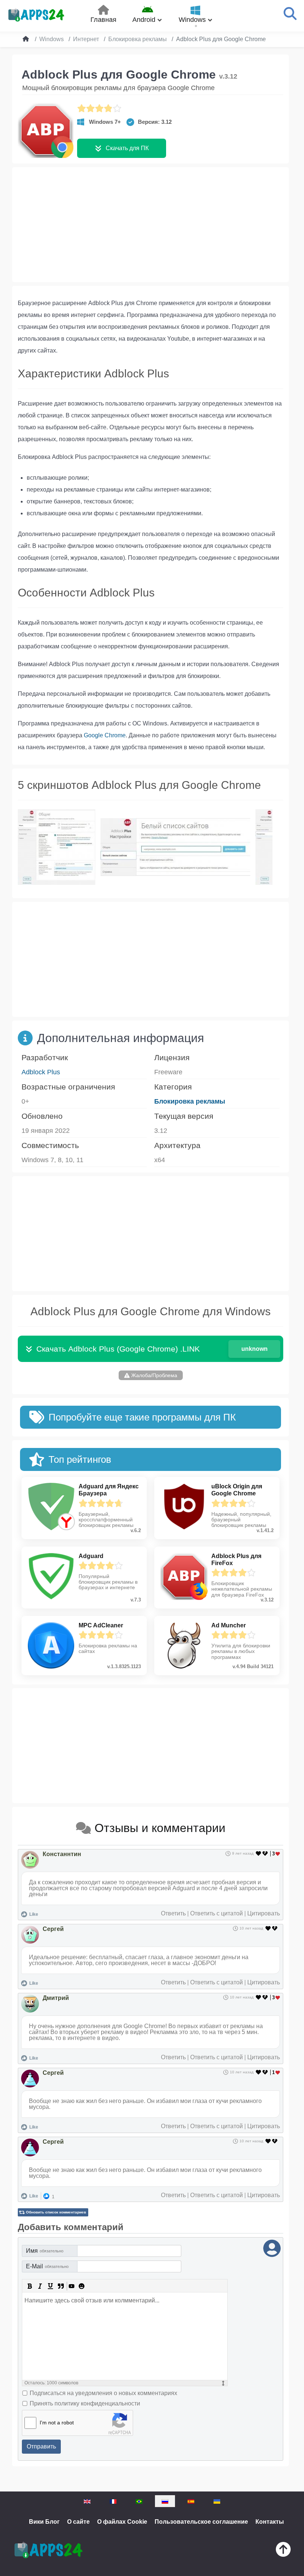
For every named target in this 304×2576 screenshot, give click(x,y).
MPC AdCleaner (101, 1625)
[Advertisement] (151, 225)
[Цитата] (61, 2286)
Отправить (41, 2446)
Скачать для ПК (127, 148)
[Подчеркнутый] (50, 2286)
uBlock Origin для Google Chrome (237, 1490)
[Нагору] (283, 2551)
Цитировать (264, 1913)
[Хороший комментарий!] (259, 1854)
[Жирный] (30, 2286)
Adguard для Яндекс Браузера (109, 1490)
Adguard (91, 1556)
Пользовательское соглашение (201, 2522)
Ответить (173, 1913)
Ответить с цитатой (217, 1913)
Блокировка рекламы (190, 1101)
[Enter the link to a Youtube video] (71, 2286)
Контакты (270, 2522)
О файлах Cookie (122, 2522)
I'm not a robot (57, 2423)
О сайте (78, 2522)
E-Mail (47, 2266)
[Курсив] (40, 2286)
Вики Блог (44, 2522)
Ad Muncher (229, 1625)
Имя (45, 2251)
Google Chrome (105, 735)
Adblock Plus (41, 1072)
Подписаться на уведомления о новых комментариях (103, 2393)
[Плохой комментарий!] (266, 1854)
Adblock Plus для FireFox (236, 1560)
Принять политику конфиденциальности (85, 2403)
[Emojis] (82, 2286)
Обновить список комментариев (56, 2212)
